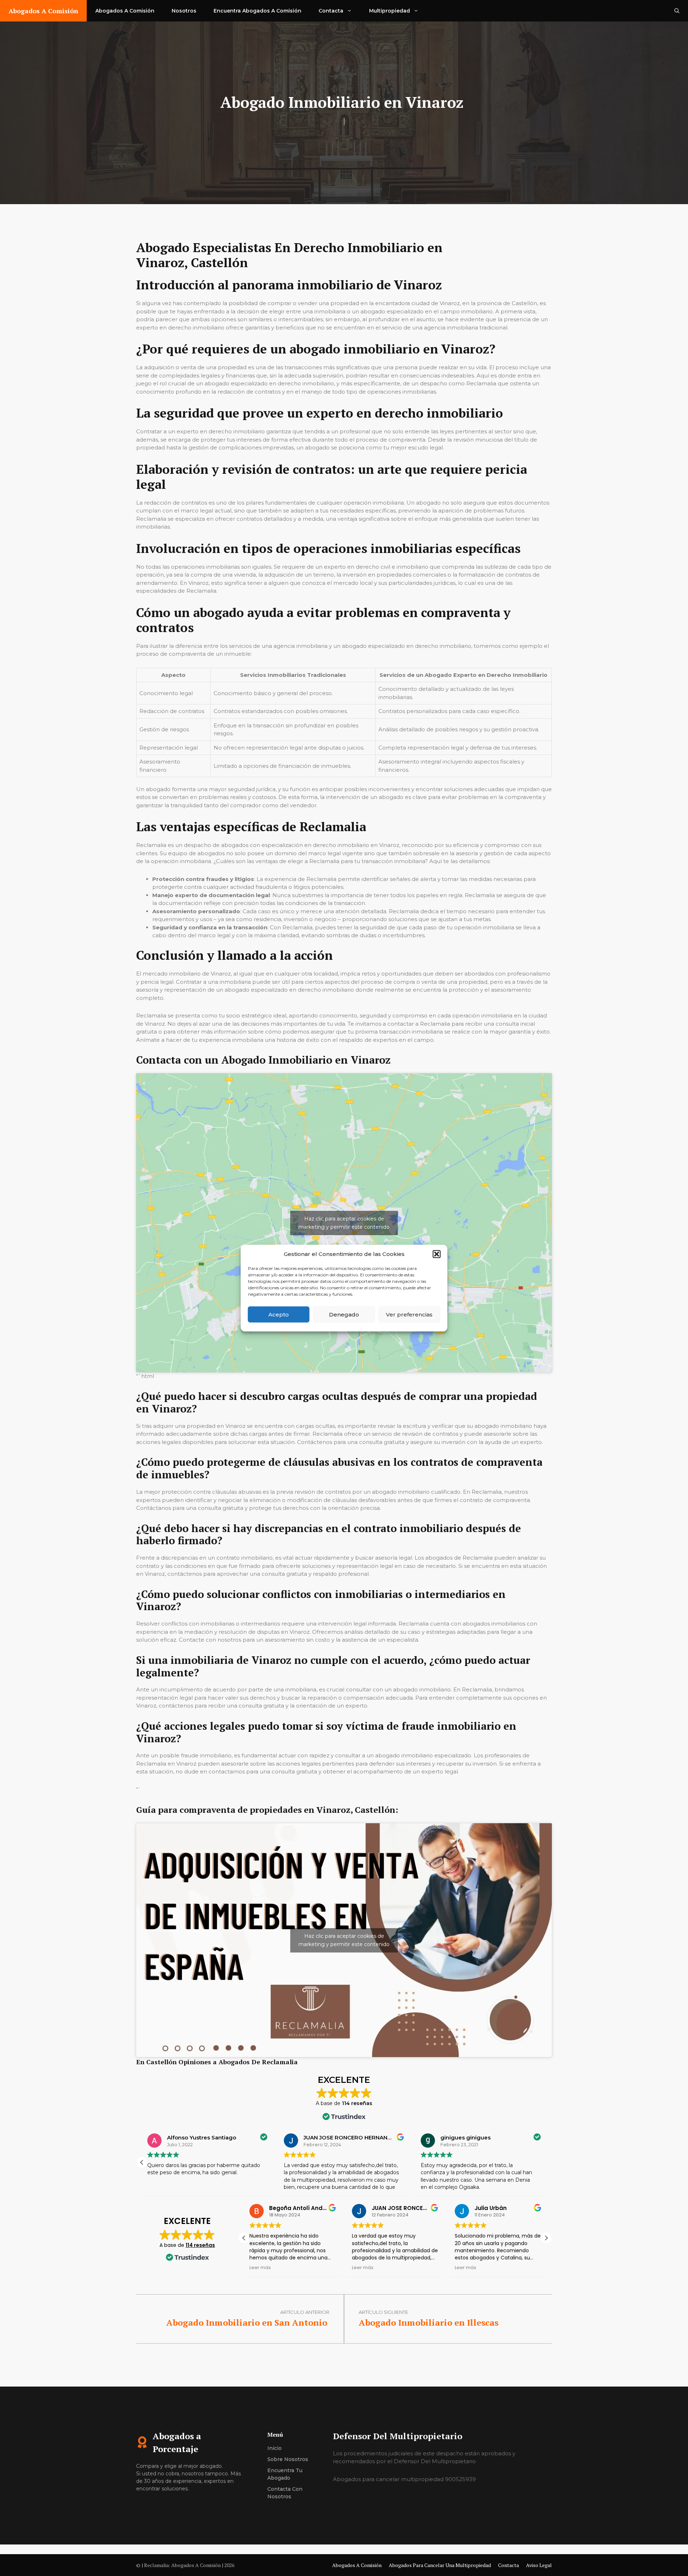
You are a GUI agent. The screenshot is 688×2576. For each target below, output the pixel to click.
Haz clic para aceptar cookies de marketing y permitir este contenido (344, 1223)
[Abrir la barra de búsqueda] (677, 11)
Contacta (331, 11)
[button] (437, 1254)
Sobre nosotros (288, 2459)
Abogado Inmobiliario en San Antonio (248, 2322)
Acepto (279, 1314)
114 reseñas (200, 2245)
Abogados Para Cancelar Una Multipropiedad (440, 2565)
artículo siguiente (383, 2312)
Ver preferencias (409, 1314)
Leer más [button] (260, 2267)
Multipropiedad (390, 11)
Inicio (274, 2448)
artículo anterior (305, 2312)
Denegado (344, 1314)
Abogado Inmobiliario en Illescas (430, 2322)
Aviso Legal (539, 2565)
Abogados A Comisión (43, 11)
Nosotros (184, 11)
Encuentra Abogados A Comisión (257, 11)
